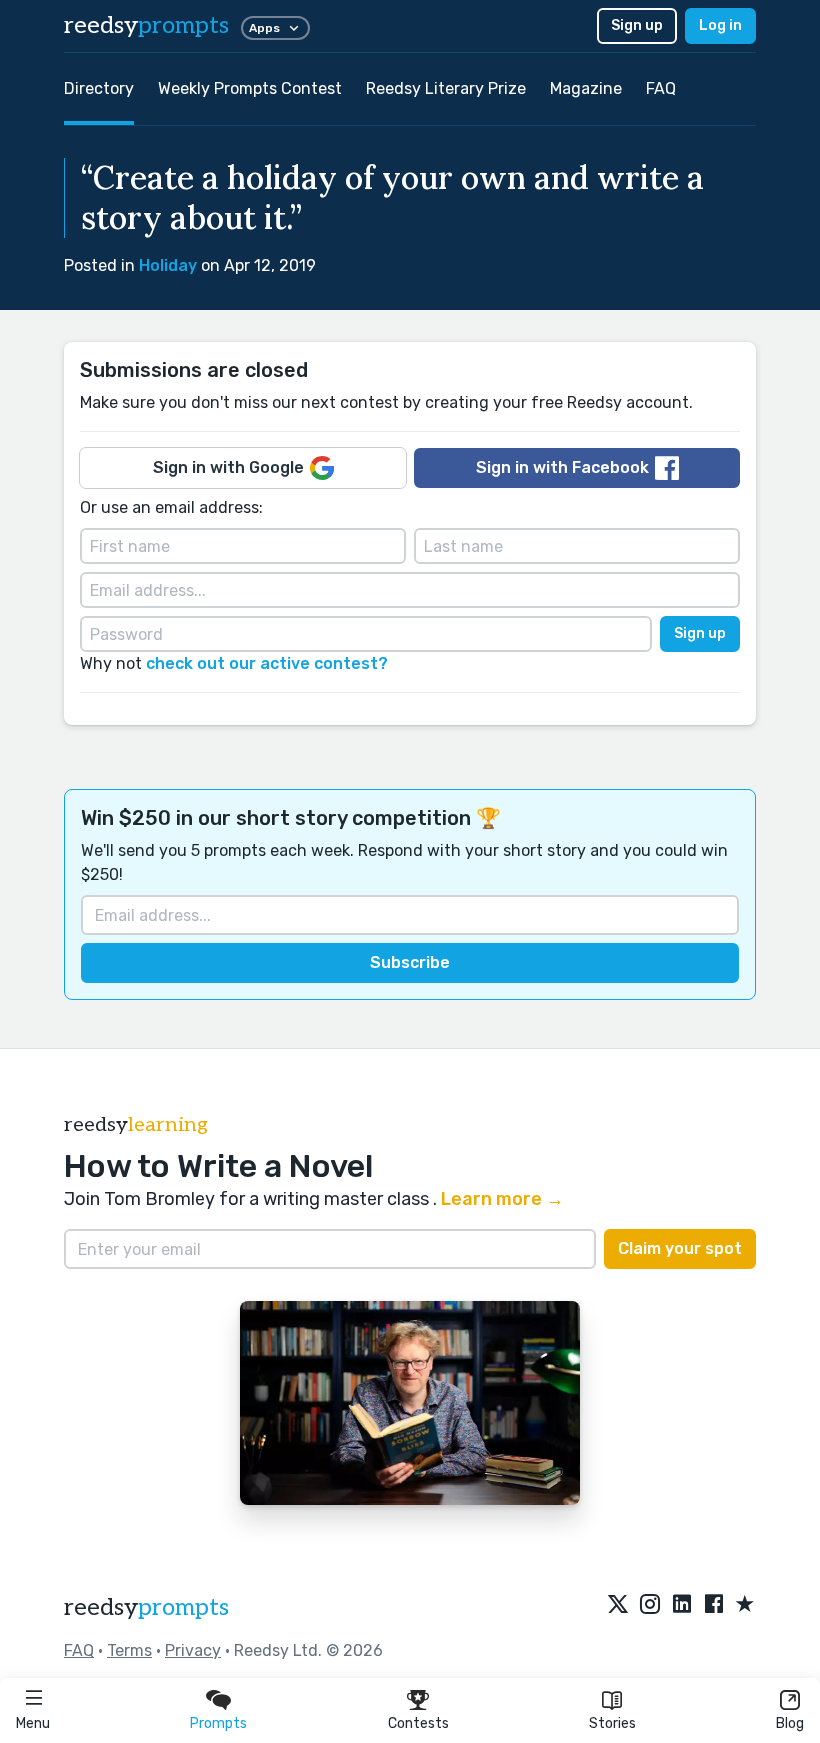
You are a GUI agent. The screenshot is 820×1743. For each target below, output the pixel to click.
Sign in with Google (228, 467)
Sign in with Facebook (562, 467)
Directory (99, 88)
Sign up (637, 25)
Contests (418, 1723)
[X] (618, 1605)
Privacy (193, 1650)
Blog (790, 1723)
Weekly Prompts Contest (250, 88)
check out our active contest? (267, 663)
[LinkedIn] (682, 1605)
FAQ (661, 88)
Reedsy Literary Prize (446, 88)
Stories (612, 1723)
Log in (720, 25)
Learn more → (502, 1199)
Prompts (218, 1723)
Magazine (586, 88)
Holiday (168, 265)
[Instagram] (650, 1605)
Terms (129, 1650)
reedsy (146, 25)
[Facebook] (714, 1605)
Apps (264, 28)
